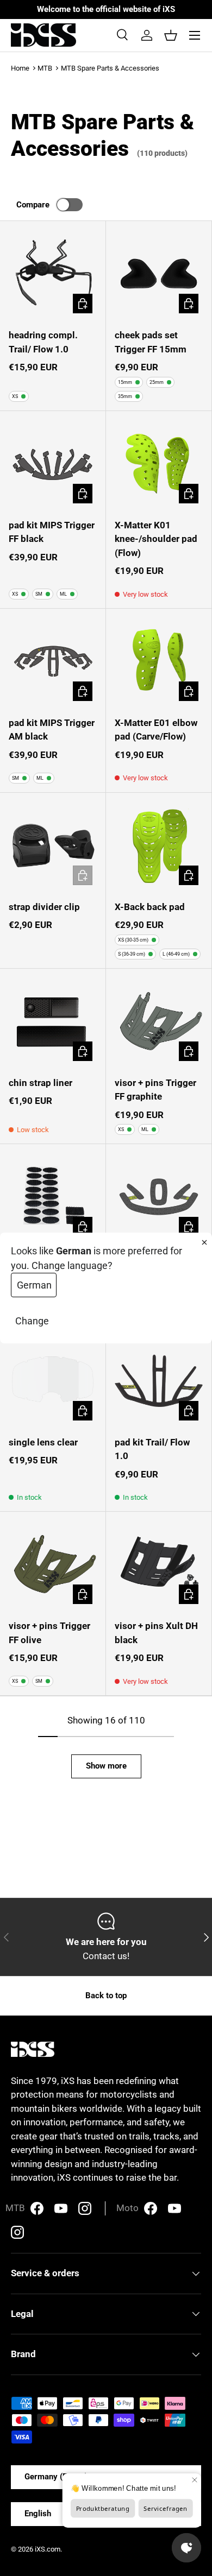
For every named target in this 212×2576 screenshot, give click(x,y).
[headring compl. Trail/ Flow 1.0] (53, 274)
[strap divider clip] (53, 845)
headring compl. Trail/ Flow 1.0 (43, 342)
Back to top (106, 1996)
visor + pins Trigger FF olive (49, 1633)
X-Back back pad (150, 907)
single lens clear (43, 1442)
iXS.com (48, 2549)
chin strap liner (40, 1083)
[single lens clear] (53, 1381)
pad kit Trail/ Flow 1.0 (152, 1449)
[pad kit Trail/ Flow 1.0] (159, 1381)
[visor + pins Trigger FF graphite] (159, 1021)
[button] (171, 35)
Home (20, 68)
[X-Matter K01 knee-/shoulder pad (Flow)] (159, 464)
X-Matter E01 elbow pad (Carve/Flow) (156, 730)
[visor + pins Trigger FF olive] (53, 1564)
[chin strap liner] (53, 1021)
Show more (106, 1766)
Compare (33, 205)
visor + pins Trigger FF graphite (155, 1090)
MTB (45, 68)
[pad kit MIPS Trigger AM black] (53, 661)
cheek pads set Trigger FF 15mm (151, 342)
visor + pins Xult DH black (156, 1633)
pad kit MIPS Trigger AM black (52, 730)
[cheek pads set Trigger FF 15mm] (159, 274)
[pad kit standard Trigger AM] (159, 1197)
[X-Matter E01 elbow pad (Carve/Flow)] (159, 661)
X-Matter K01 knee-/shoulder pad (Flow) (156, 539)
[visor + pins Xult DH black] (159, 1564)
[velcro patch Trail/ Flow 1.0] (53, 1197)
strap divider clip (44, 907)
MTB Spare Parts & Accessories (110, 68)
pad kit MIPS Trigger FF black (52, 532)
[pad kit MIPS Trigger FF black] (53, 464)
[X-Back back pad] (159, 845)
